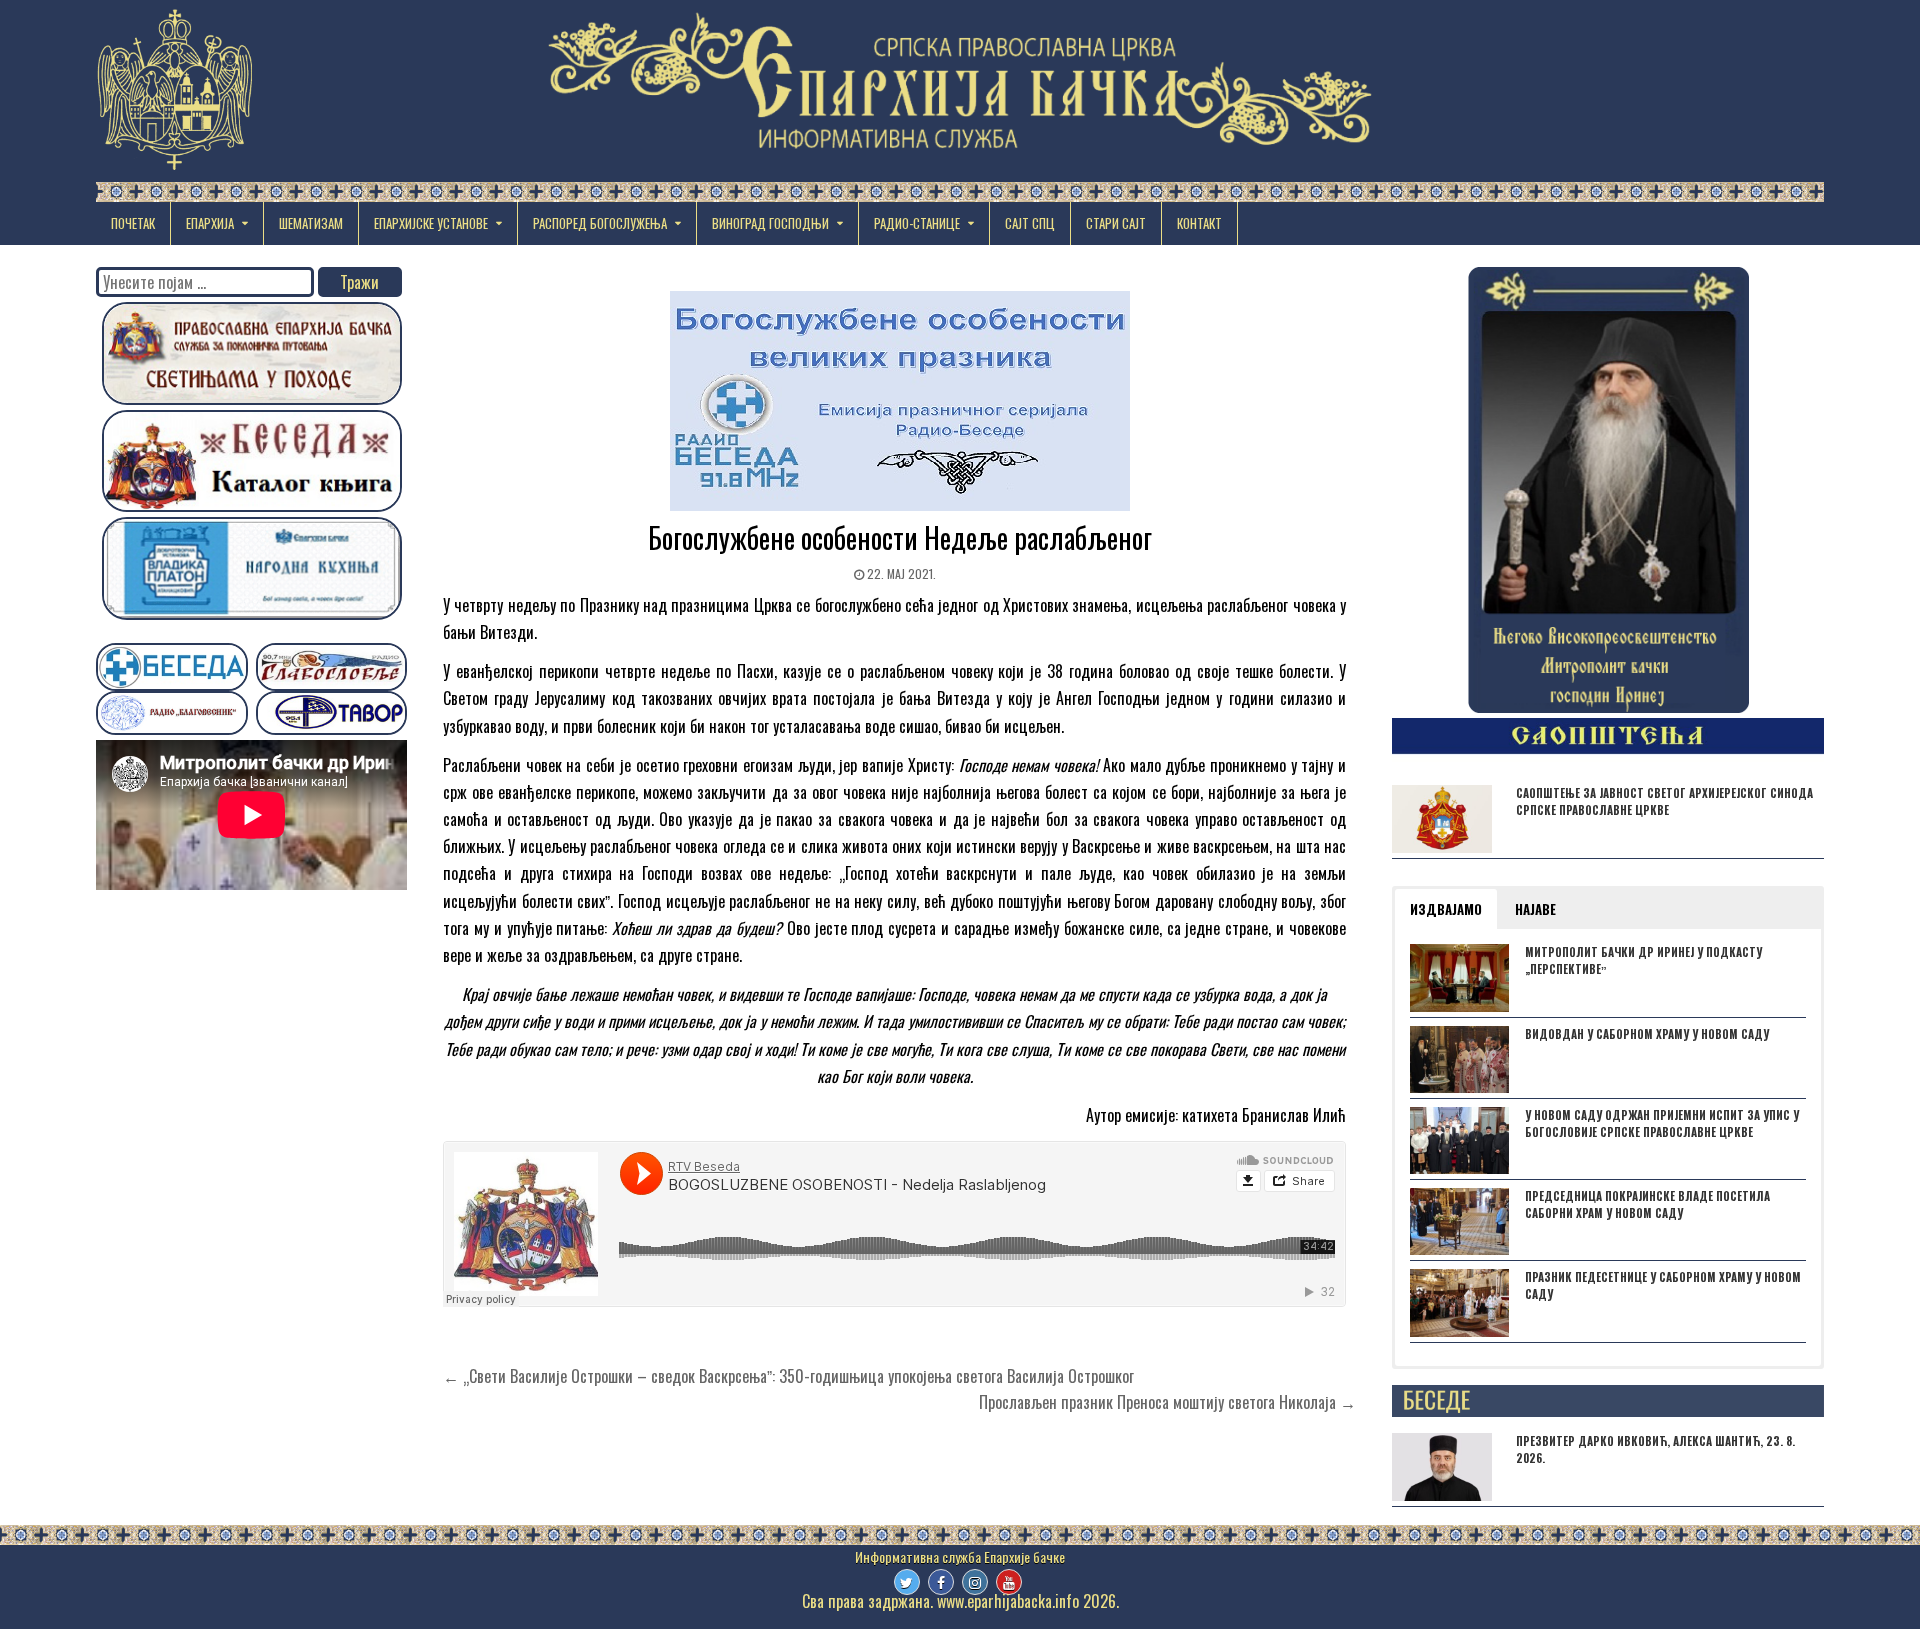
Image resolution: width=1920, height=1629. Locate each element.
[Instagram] (975, 1582)
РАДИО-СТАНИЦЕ (917, 223)
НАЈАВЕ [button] (1535, 909)
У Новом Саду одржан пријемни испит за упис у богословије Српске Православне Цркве (1662, 1123)
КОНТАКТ (1199, 223)
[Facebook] (941, 1582)
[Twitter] (907, 1582)
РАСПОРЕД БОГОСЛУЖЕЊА (600, 223)
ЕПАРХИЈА (210, 223)
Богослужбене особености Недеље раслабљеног (900, 537)
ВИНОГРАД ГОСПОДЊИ (770, 223)
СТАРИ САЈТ (1116, 223)
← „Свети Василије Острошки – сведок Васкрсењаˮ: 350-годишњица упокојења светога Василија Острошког (788, 1376)
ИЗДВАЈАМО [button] (1446, 909)
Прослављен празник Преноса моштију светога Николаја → (1167, 1402)
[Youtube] (1009, 1582)
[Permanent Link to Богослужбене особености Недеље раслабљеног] (899, 401)
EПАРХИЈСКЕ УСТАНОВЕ (431, 223)
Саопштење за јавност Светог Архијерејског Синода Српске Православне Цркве (1664, 801)
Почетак (133, 223)
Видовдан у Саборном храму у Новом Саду (1647, 1034)
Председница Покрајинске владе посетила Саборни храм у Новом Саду (1647, 1204)
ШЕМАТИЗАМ (311, 223)
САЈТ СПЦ (1030, 223)
